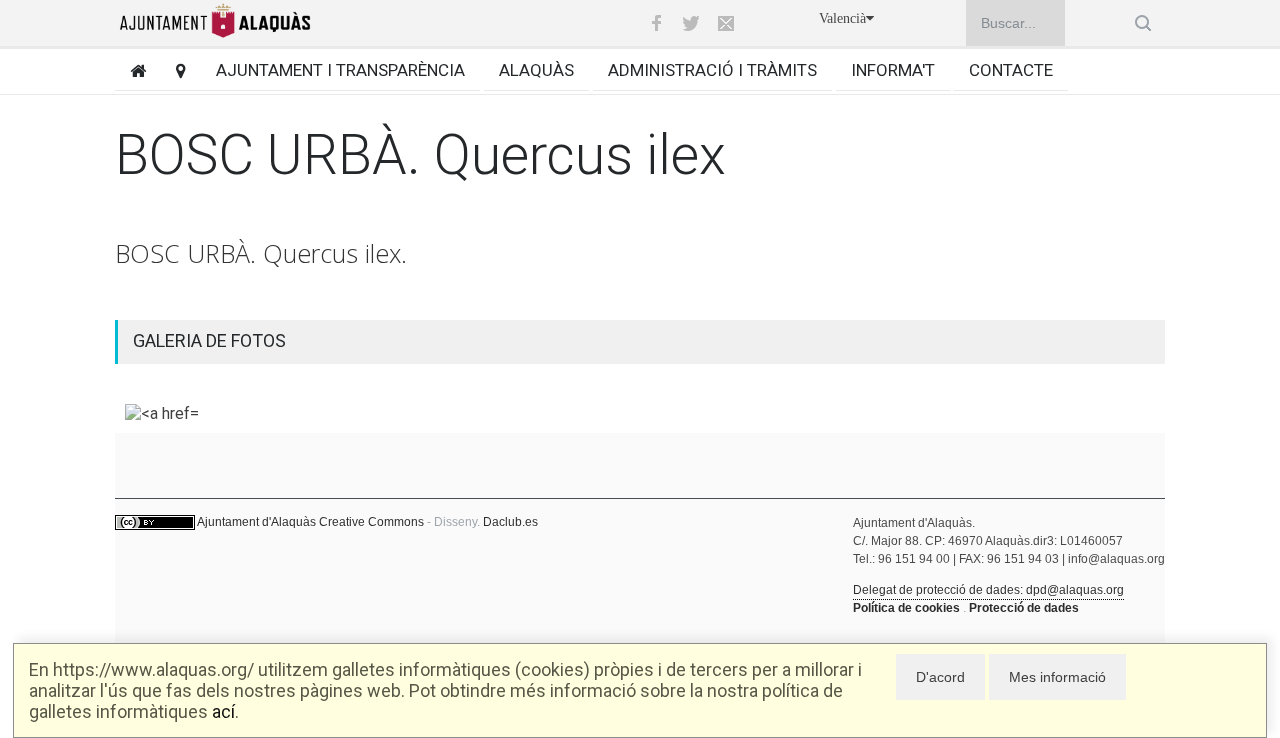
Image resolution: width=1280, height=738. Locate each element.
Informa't (893, 70)
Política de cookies (906, 608)
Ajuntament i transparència (340, 70)
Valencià (842, 18)
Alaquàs (536, 70)
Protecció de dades (1024, 608)
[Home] (130, 70)
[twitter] (691, 23)
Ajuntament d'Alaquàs (256, 522)
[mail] (726, 23)
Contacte (1011, 70)
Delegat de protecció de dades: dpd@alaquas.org (988, 590)
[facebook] (656, 23)
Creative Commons (371, 522)
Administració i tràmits (712, 70)
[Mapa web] (173, 70)
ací (223, 711)
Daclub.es (510, 522)
